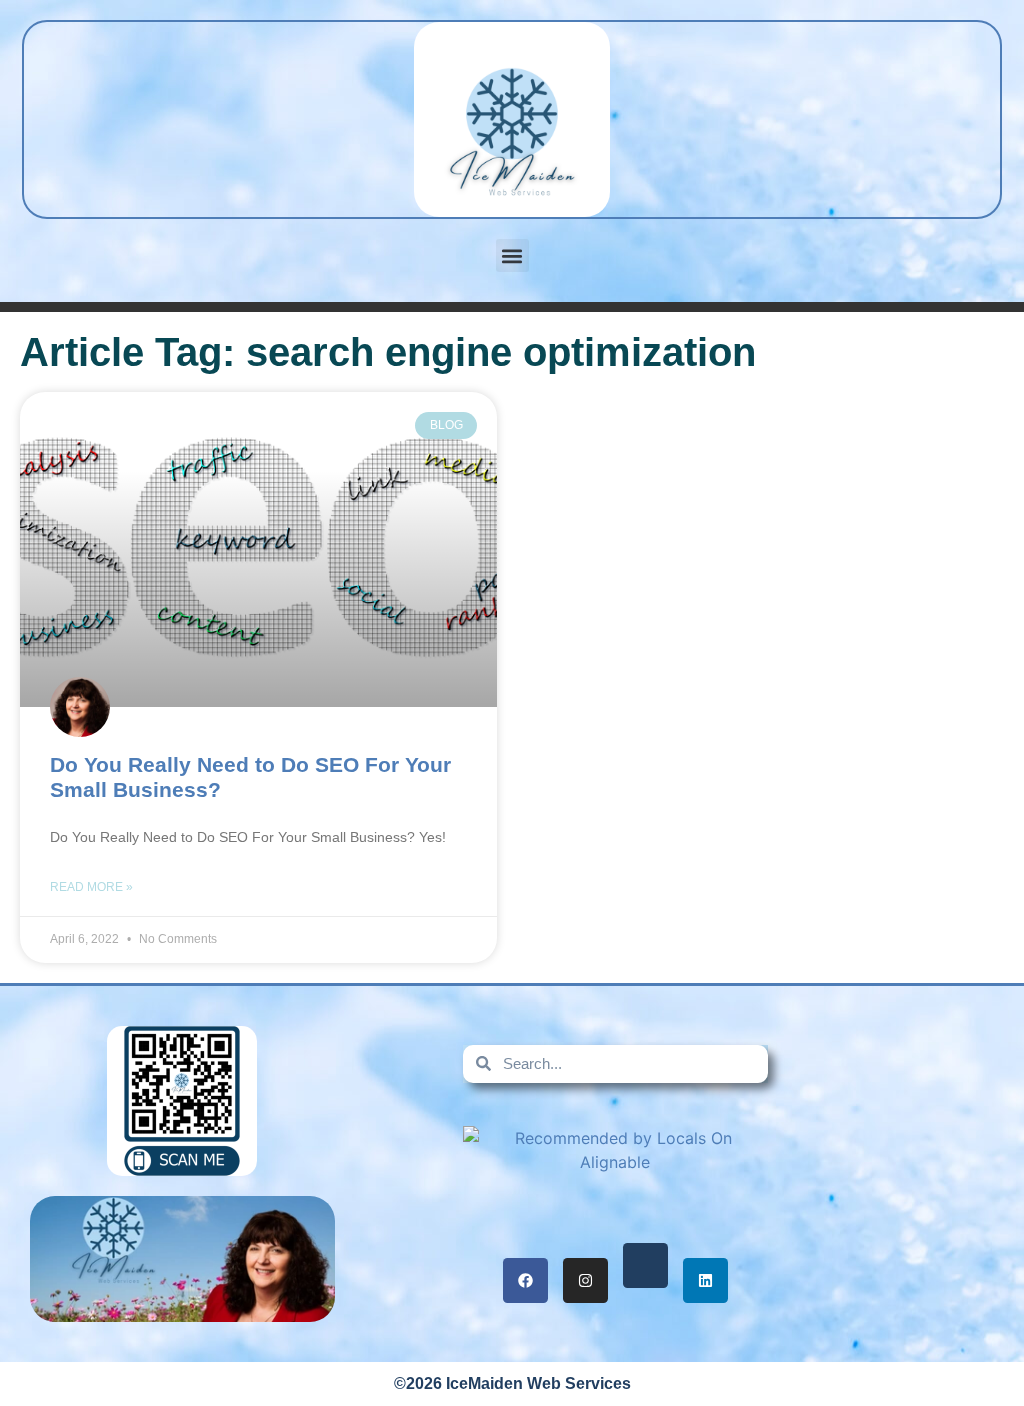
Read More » (91, 887)
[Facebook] (525, 1280)
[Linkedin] (705, 1280)
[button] (512, 255)
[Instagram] (585, 1280)
